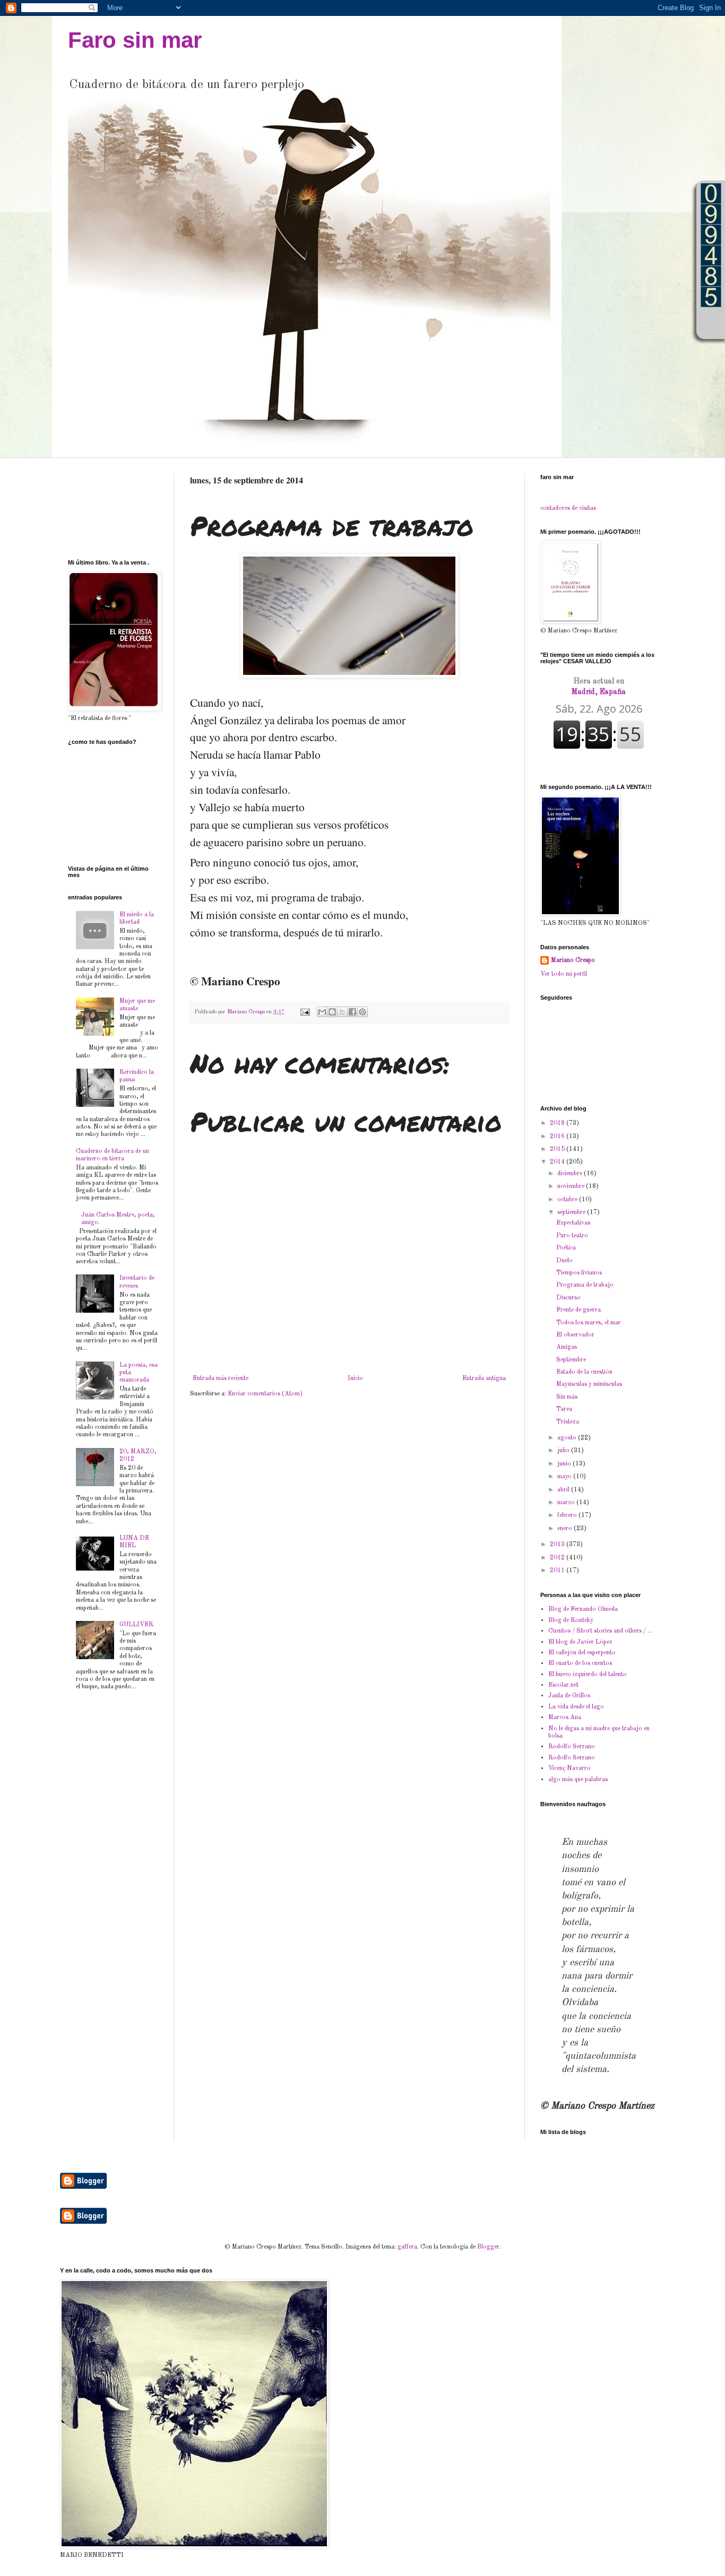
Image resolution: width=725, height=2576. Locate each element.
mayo (565, 1477)
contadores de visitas (568, 508)
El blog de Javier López (580, 1642)
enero (566, 1529)
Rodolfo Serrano (572, 1747)
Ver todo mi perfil (564, 974)
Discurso (568, 1298)
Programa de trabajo (585, 1285)
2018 (558, 1123)
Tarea (564, 1409)
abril (564, 1490)
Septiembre (571, 1360)
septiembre (572, 1212)
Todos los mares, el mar (589, 1323)
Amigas (567, 1347)
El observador (575, 1335)
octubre (568, 1200)
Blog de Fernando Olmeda (583, 1609)
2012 (558, 1558)
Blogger (488, 2247)
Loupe (711, 323)
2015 (558, 1149)
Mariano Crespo (573, 960)
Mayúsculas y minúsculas (589, 1384)
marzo (567, 1503)
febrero (568, 1515)
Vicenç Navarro (569, 1768)
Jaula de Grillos (569, 1696)
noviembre (572, 1186)
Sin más (567, 1397)
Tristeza (568, 1422)
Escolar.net (563, 1685)
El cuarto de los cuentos (580, 1663)
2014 (558, 1162)
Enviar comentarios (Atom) (265, 1394)
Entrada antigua (484, 1378)
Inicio (355, 1378)
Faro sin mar (135, 40)
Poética (566, 1248)
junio (565, 1464)
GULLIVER (136, 1625)
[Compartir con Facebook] (352, 1012)
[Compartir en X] (342, 1012)
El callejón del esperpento (582, 1653)
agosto (568, 1438)
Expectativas (573, 1223)
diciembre (571, 1174)
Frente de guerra (579, 1310)
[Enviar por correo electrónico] (322, 1012)
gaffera (407, 2247)
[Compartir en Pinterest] (362, 1012)
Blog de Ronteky (571, 1620)
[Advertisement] (101, 507)
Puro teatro (572, 1236)
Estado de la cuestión (584, 1372)
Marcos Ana (565, 1718)
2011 (558, 1571)
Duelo (564, 1261)
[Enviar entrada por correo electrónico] (305, 1012)
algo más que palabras (578, 1780)
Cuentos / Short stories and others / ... (600, 1631)
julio (564, 1451)
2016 (558, 1137)
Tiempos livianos (579, 1273)
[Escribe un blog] (332, 1012)
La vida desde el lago (576, 1707)
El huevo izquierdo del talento (588, 1675)
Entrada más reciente (221, 1378)
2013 (558, 1545)
